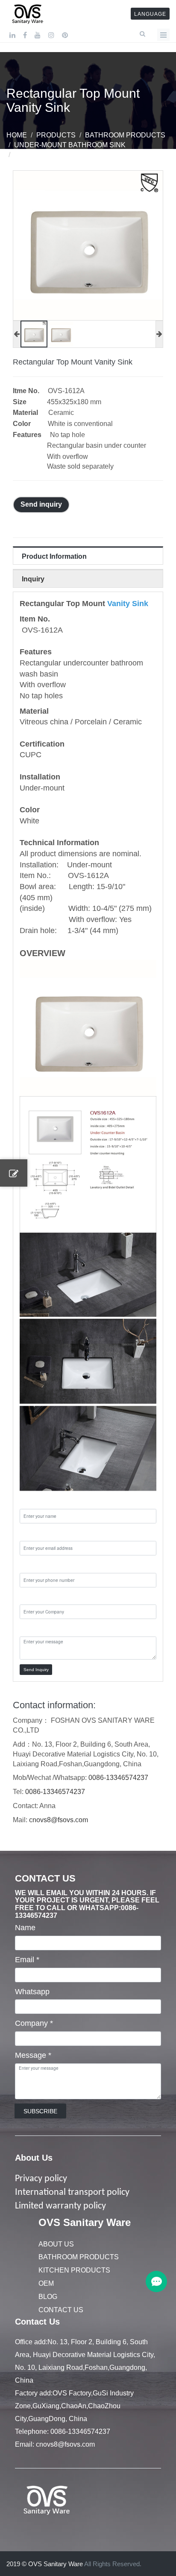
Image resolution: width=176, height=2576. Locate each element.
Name (25, 1928)
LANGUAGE (150, 14)
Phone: (32, 1565)
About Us (34, 2158)
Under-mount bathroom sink (70, 145)
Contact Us (61, 2310)
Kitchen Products (74, 2270)
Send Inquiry (36, 1670)
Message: (36, 1628)
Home (17, 135)
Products (56, 135)
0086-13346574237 (118, 1778)
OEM (46, 2283)
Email (27, 1960)
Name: (31, 1501)
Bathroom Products (125, 135)
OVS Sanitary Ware (85, 2222)
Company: (37, 1597)
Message (33, 2055)
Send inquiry (41, 504)
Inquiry (33, 579)
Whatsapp (32, 1992)
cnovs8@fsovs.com (59, 1820)
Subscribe (40, 2111)
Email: (30, 1533)
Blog (48, 2297)
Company (34, 2023)
